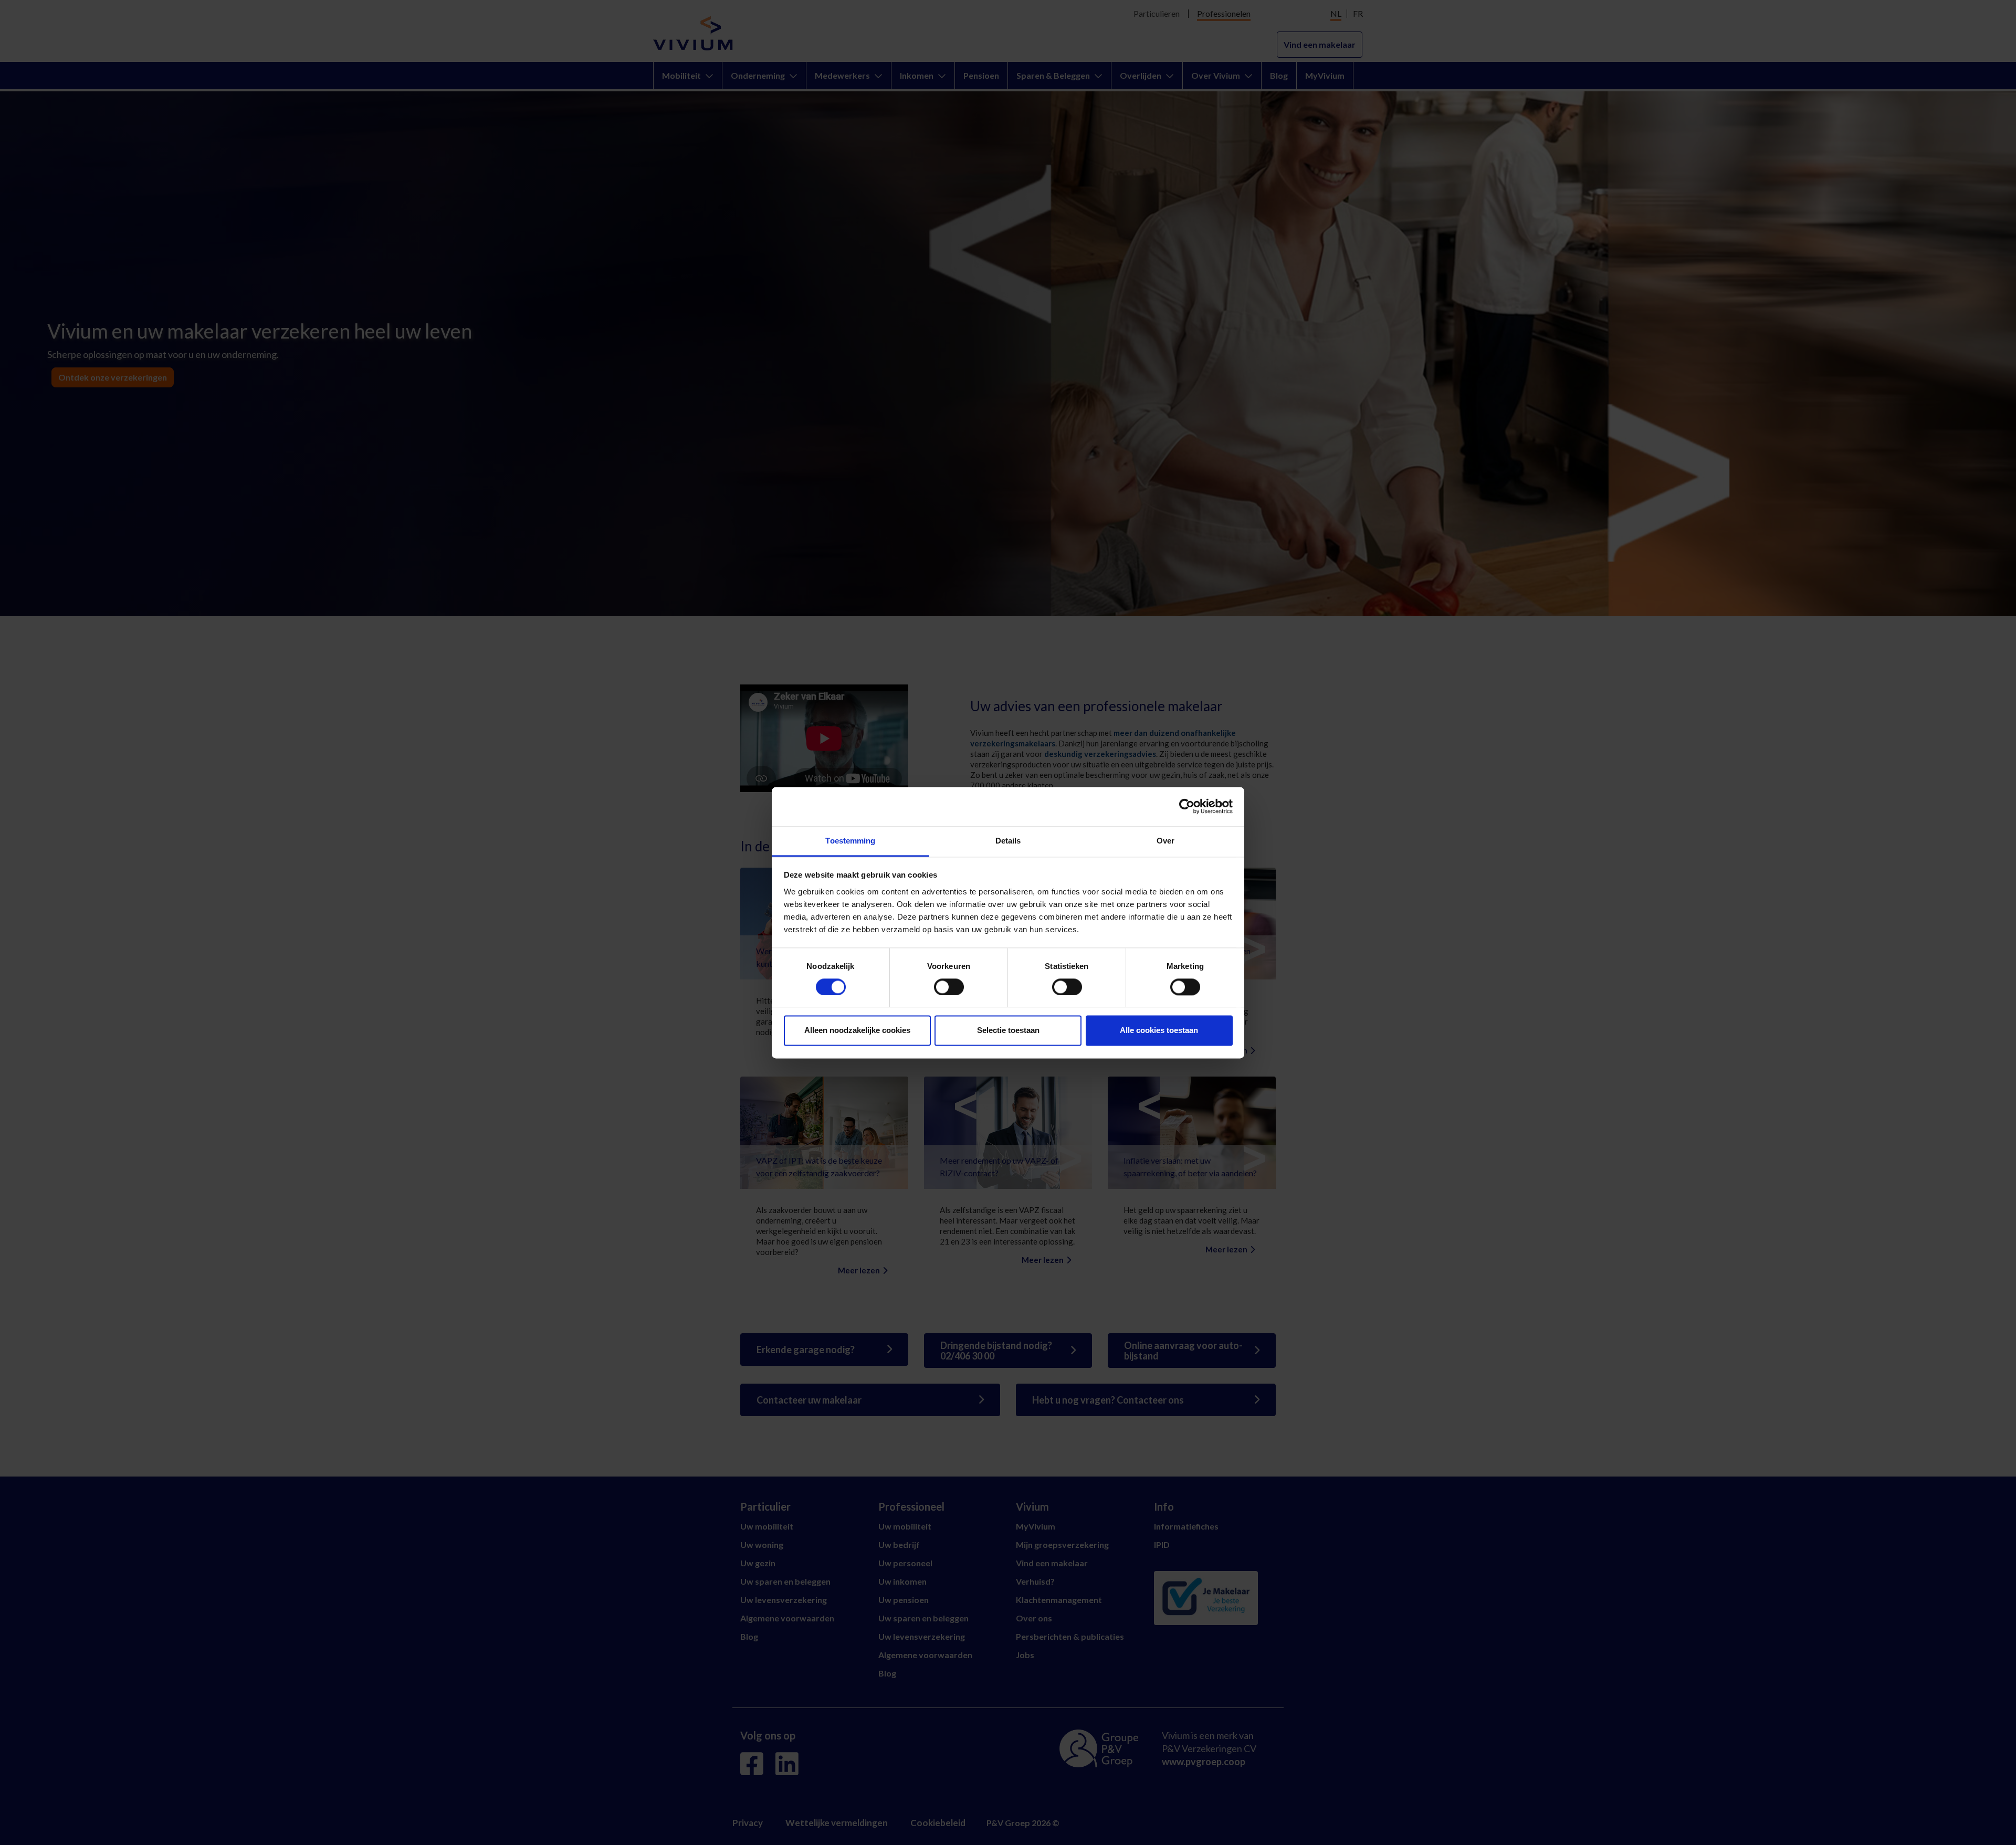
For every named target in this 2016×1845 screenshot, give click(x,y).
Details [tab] (1008, 841)
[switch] (949, 987)
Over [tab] (1165, 841)
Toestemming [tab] (850, 841)
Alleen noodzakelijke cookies (857, 1031)
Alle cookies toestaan (1159, 1031)
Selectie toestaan (1008, 1031)
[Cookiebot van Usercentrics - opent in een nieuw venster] (1187, 806)
